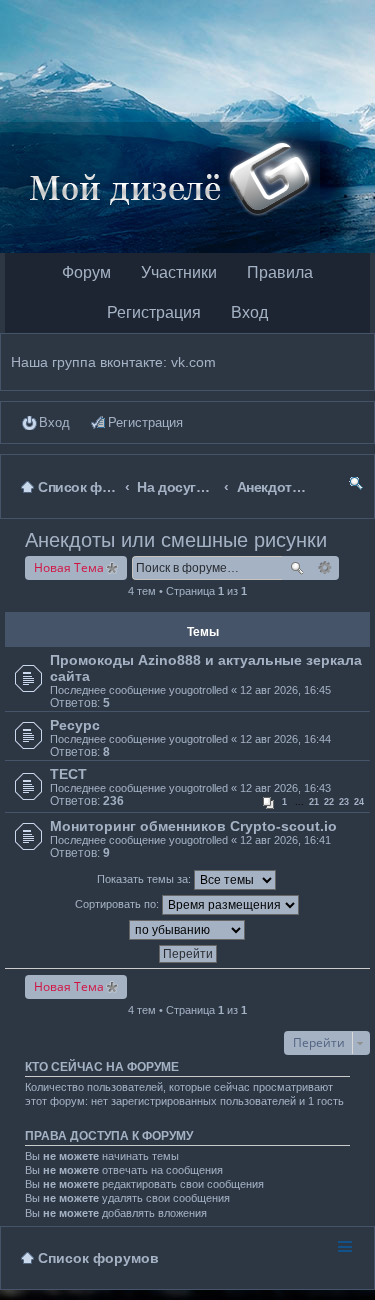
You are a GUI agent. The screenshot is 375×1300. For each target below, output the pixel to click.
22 (329, 802)
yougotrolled (198, 690)
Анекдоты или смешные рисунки (176, 540)
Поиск (297, 568)
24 (359, 802)
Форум (86, 272)
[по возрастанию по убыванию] (187, 930)
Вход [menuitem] (54, 422)
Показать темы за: (145, 879)
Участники (179, 272)
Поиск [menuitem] (356, 486)
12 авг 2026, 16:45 (285, 690)
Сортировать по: (118, 904)
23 (344, 802)
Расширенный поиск (325, 568)
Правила (280, 272)
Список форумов (98, 1258)
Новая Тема (69, 567)
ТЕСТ (68, 774)
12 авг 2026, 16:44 (285, 739)
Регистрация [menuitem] (145, 422)
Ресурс (75, 725)
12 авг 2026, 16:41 (285, 840)
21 (314, 802)
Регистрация (154, 312)
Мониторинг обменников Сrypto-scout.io (193, 826)
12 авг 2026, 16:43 (285, 788)
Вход (249, 312)
